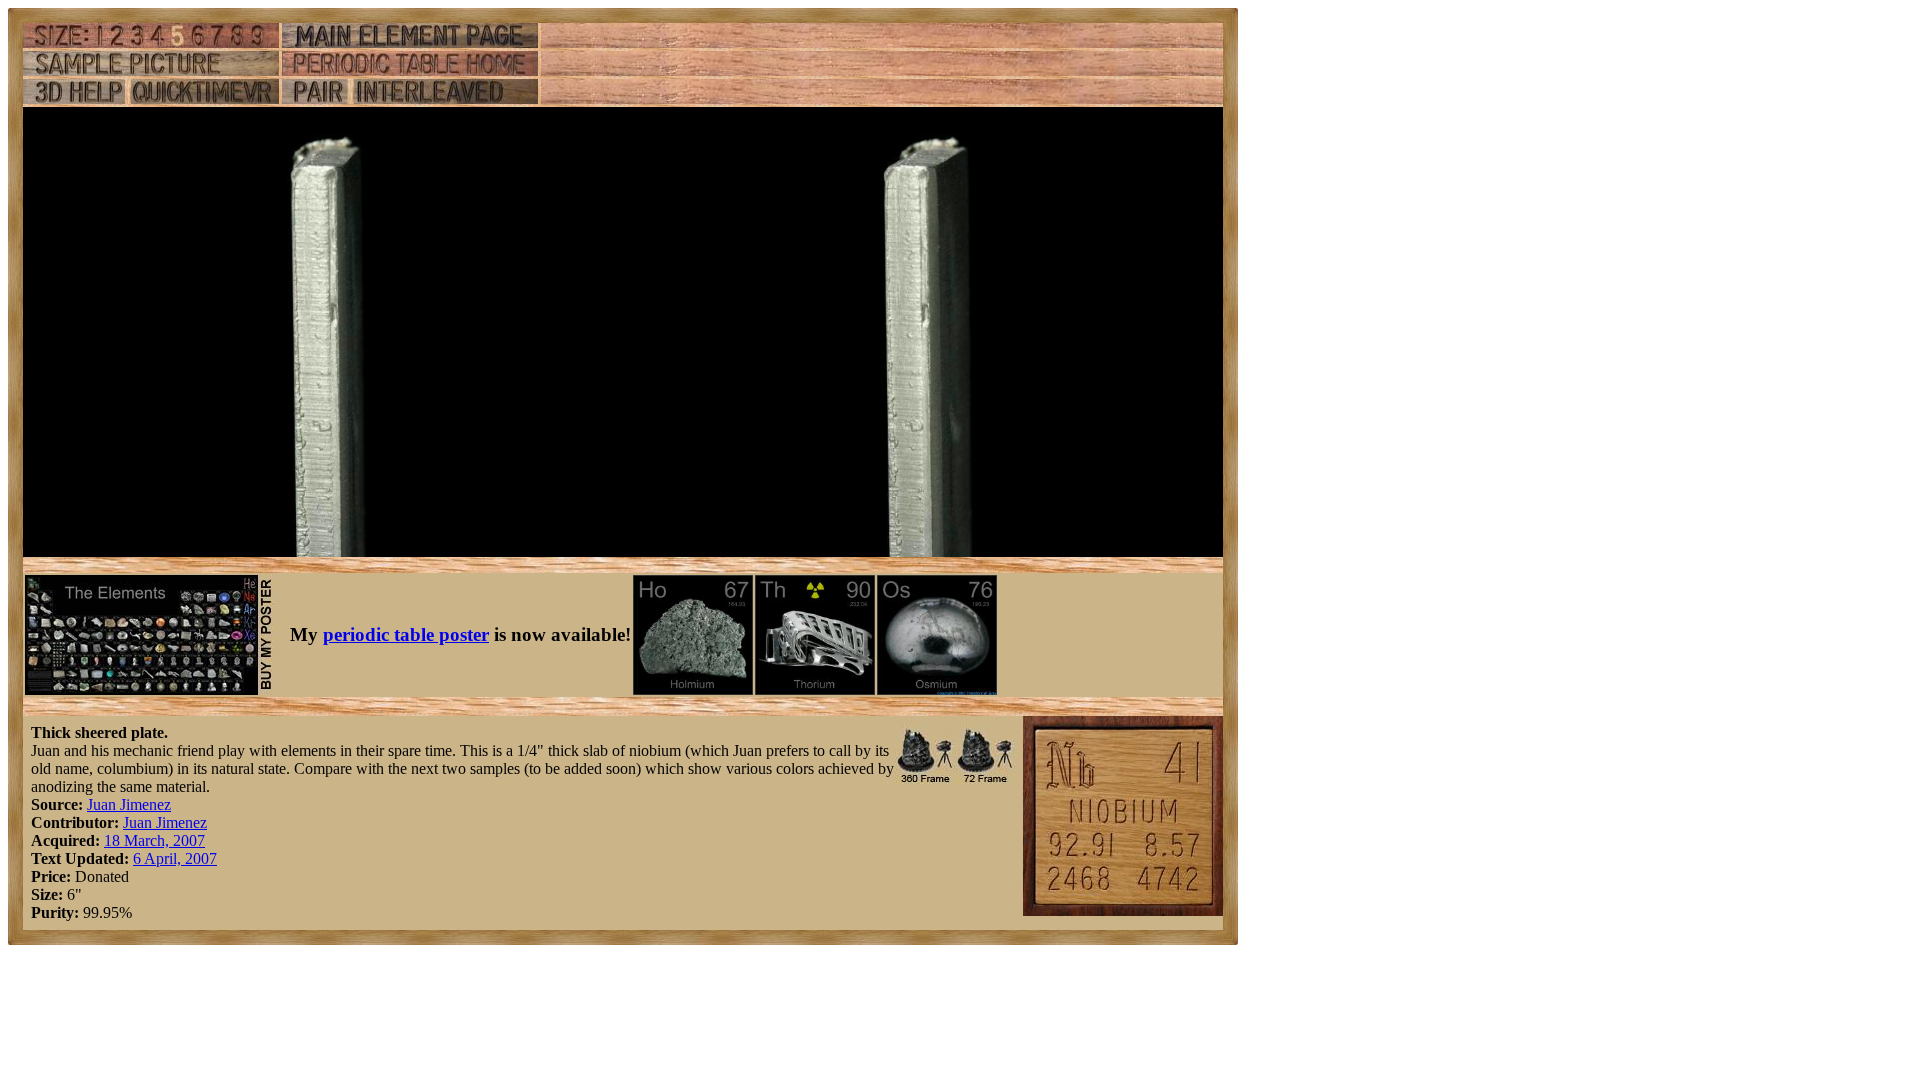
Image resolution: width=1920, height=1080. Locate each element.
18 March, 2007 (154, 840)
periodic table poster (406, 634)
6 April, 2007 (175, 858)
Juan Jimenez (129, 804)
